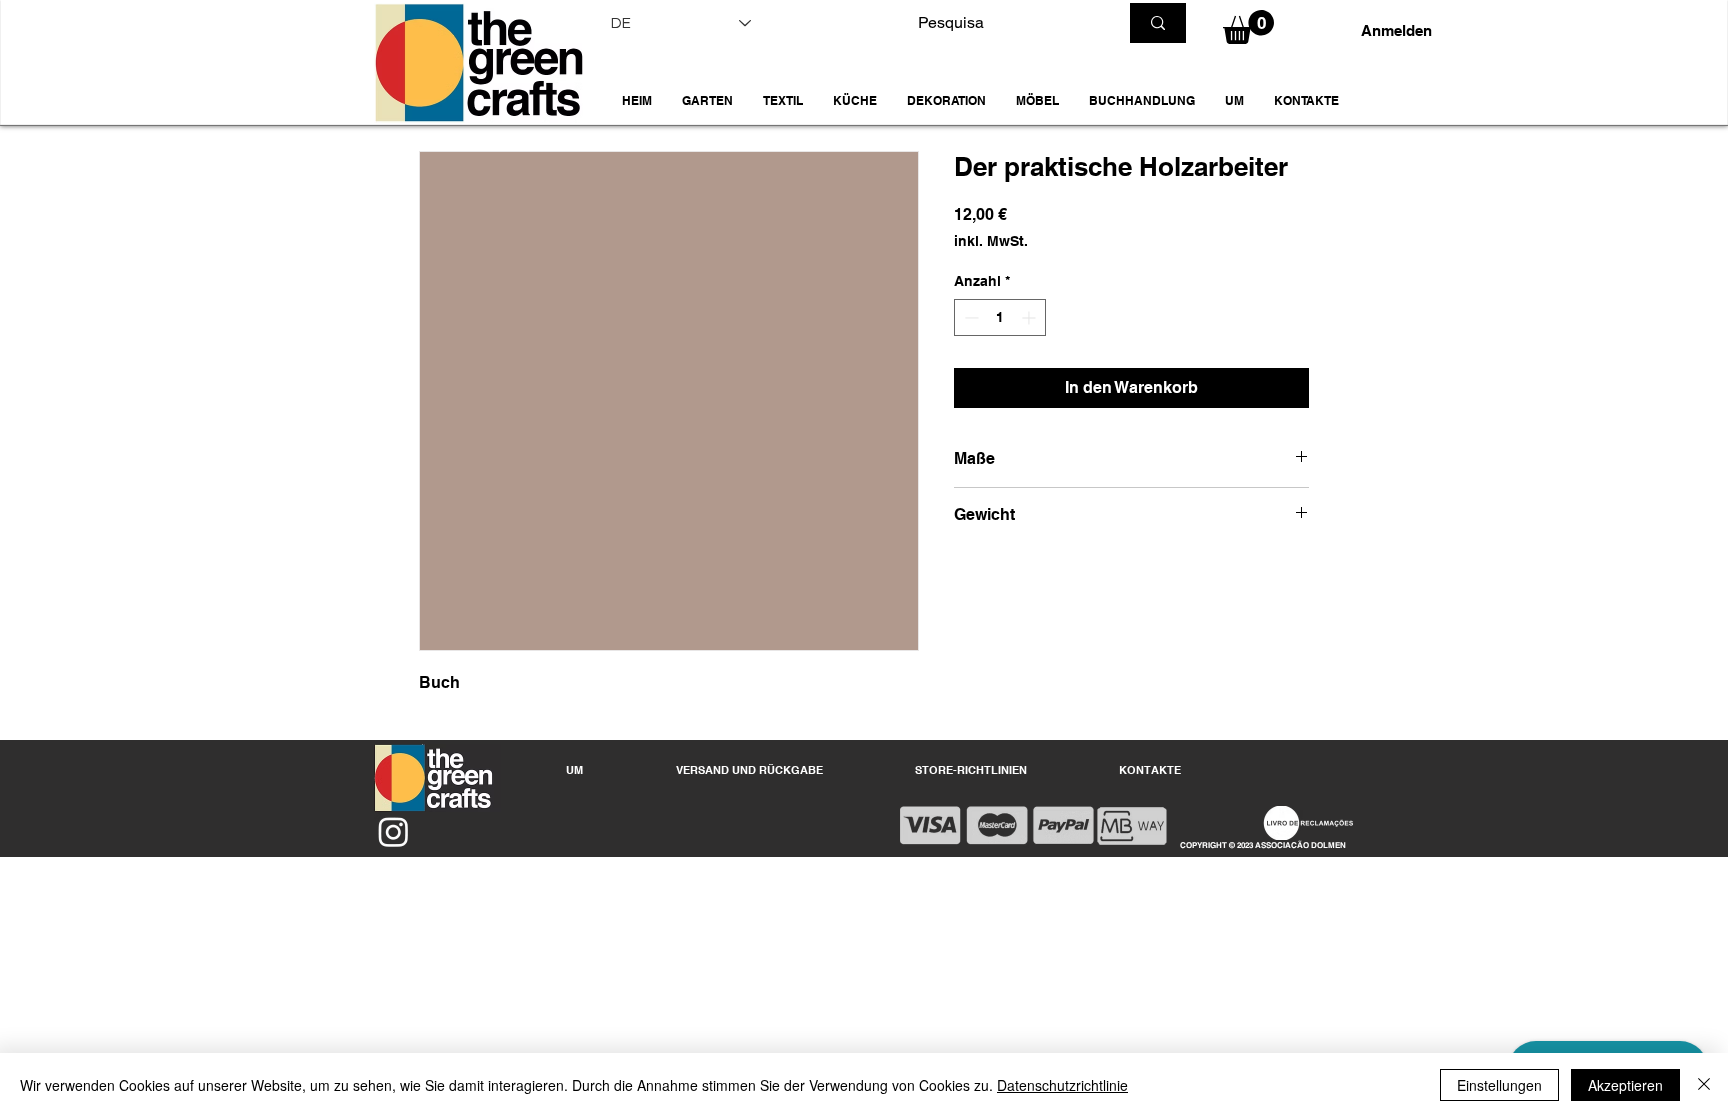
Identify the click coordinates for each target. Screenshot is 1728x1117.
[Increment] (1030, 317)
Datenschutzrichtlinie (1062, 1085)
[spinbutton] (1000, 317)
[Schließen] (1704, 1085)
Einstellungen (1499, 1085)
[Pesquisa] (1158, 23)
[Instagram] (393, 831)
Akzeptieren (1625, 1085)
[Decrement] (969, 317)
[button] (707, 101)
